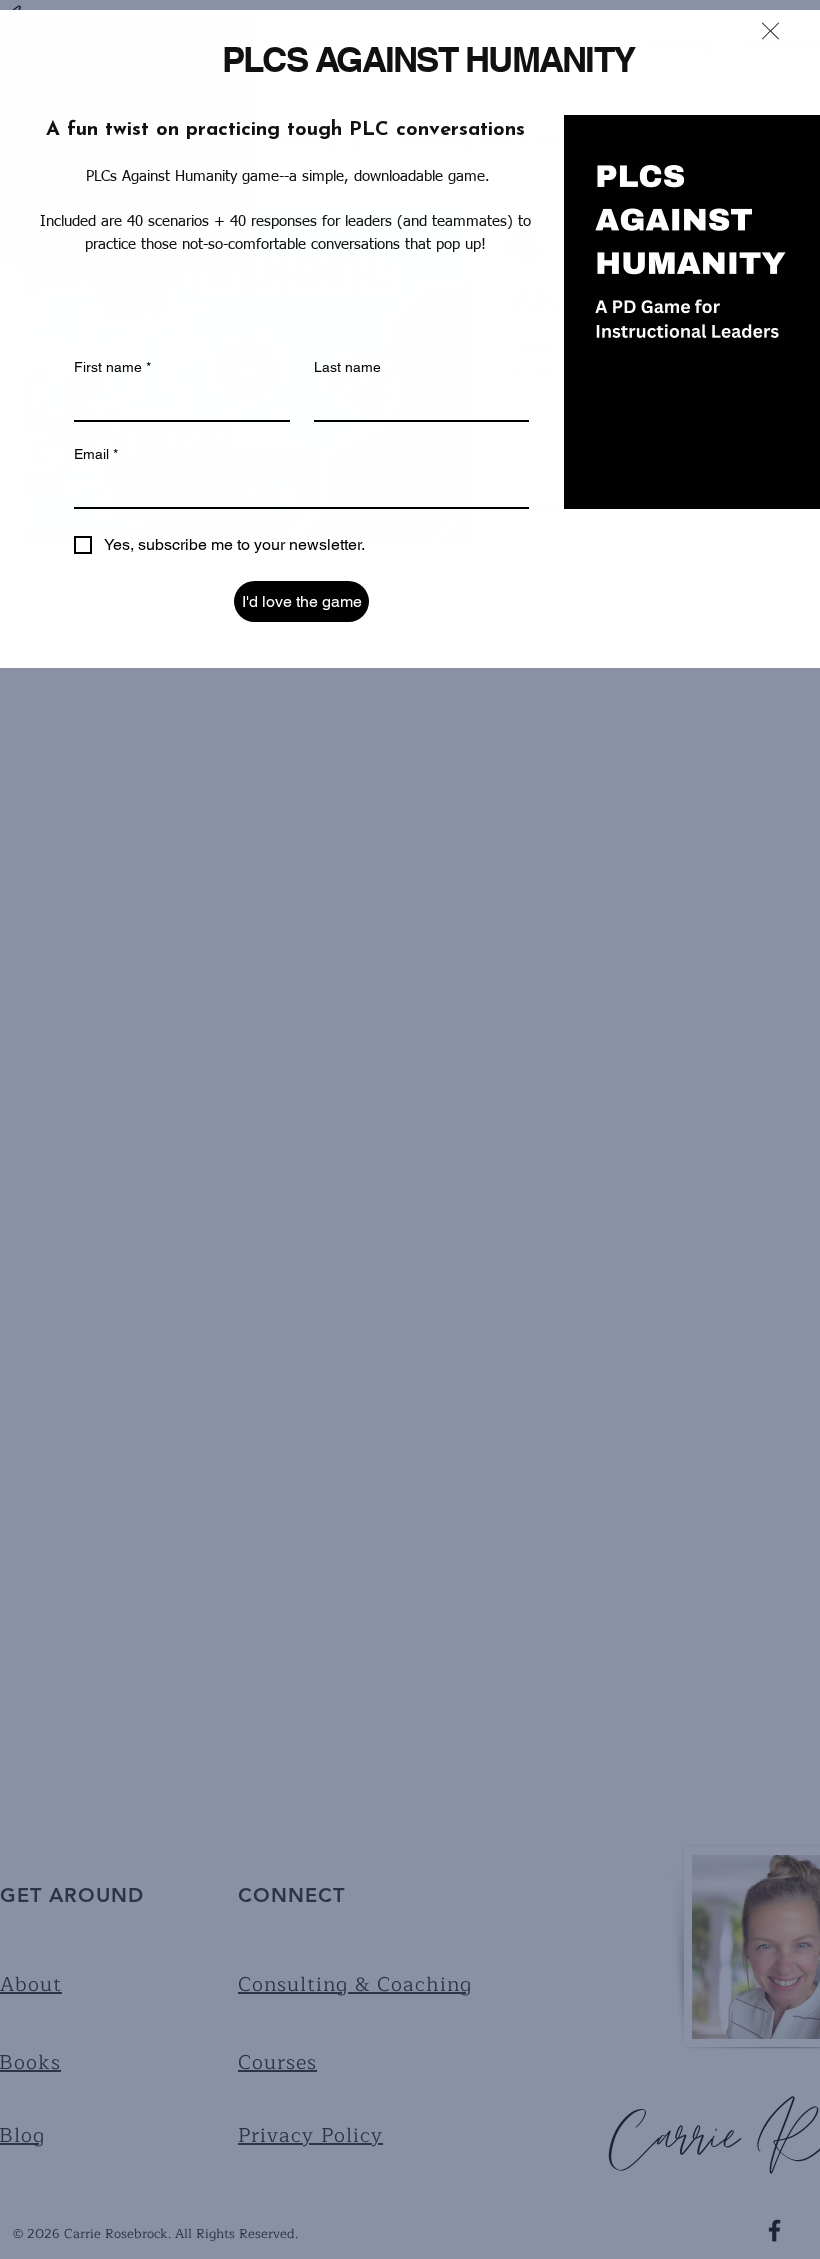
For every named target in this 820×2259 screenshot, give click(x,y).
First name (112, 367)
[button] (770, 31)
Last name (347, 367)
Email (96, 454)
